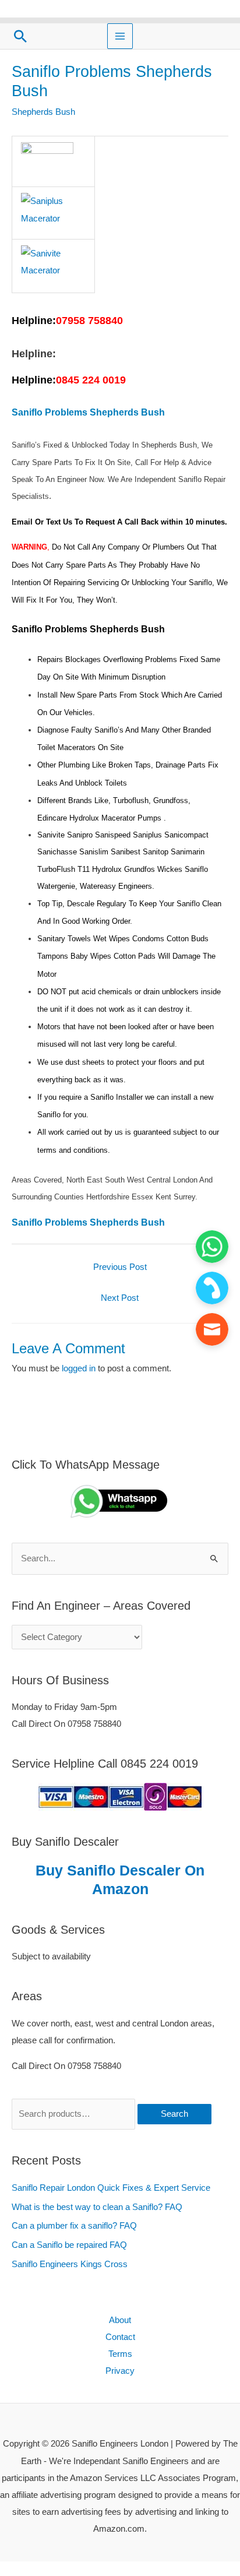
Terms (120, 2354)
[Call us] (212, 1288)
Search (174, 2114)
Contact (120, 2337)
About (120, 2320)
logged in (79, 1368)
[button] (20, 36)
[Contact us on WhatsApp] (212, 1247)
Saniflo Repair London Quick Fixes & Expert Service (111, 2188)
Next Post (120, 1298)
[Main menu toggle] (120, 36)
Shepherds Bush (43, 112)
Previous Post (120, 1267)
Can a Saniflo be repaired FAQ (69, 2245)
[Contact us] (212, 1329)
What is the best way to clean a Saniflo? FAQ (97, 2207)
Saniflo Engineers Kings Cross (70, 2264)
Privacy (120, 2371)
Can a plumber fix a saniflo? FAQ (74, 2226)
